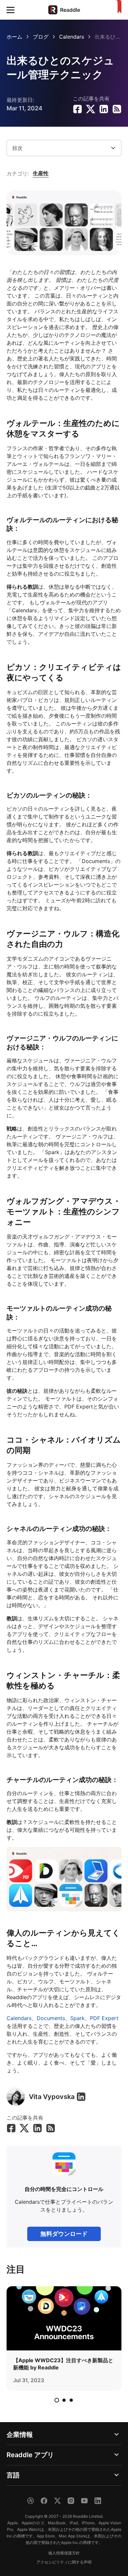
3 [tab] (71, 2400)
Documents (51, 2018)
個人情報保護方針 (64, 2553)
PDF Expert (104, 2018)
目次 (17, 148)
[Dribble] (31, 2501)
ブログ (41, 37)
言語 (13, 2475)
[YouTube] (84, 2501)
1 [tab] (57, 2400)
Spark (77, 2018)
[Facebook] (44, 2501)
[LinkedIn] (81, 2097)
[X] (57, 2501)
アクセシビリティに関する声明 (64, 2562)
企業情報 (20, 2435)
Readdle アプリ (30, 2455)
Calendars (72, 37)
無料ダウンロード (64, 2234)
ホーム (14, 37)
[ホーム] (117, 7)
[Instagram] (71, 2501)
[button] (11, 10)
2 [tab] (64, 2400)
